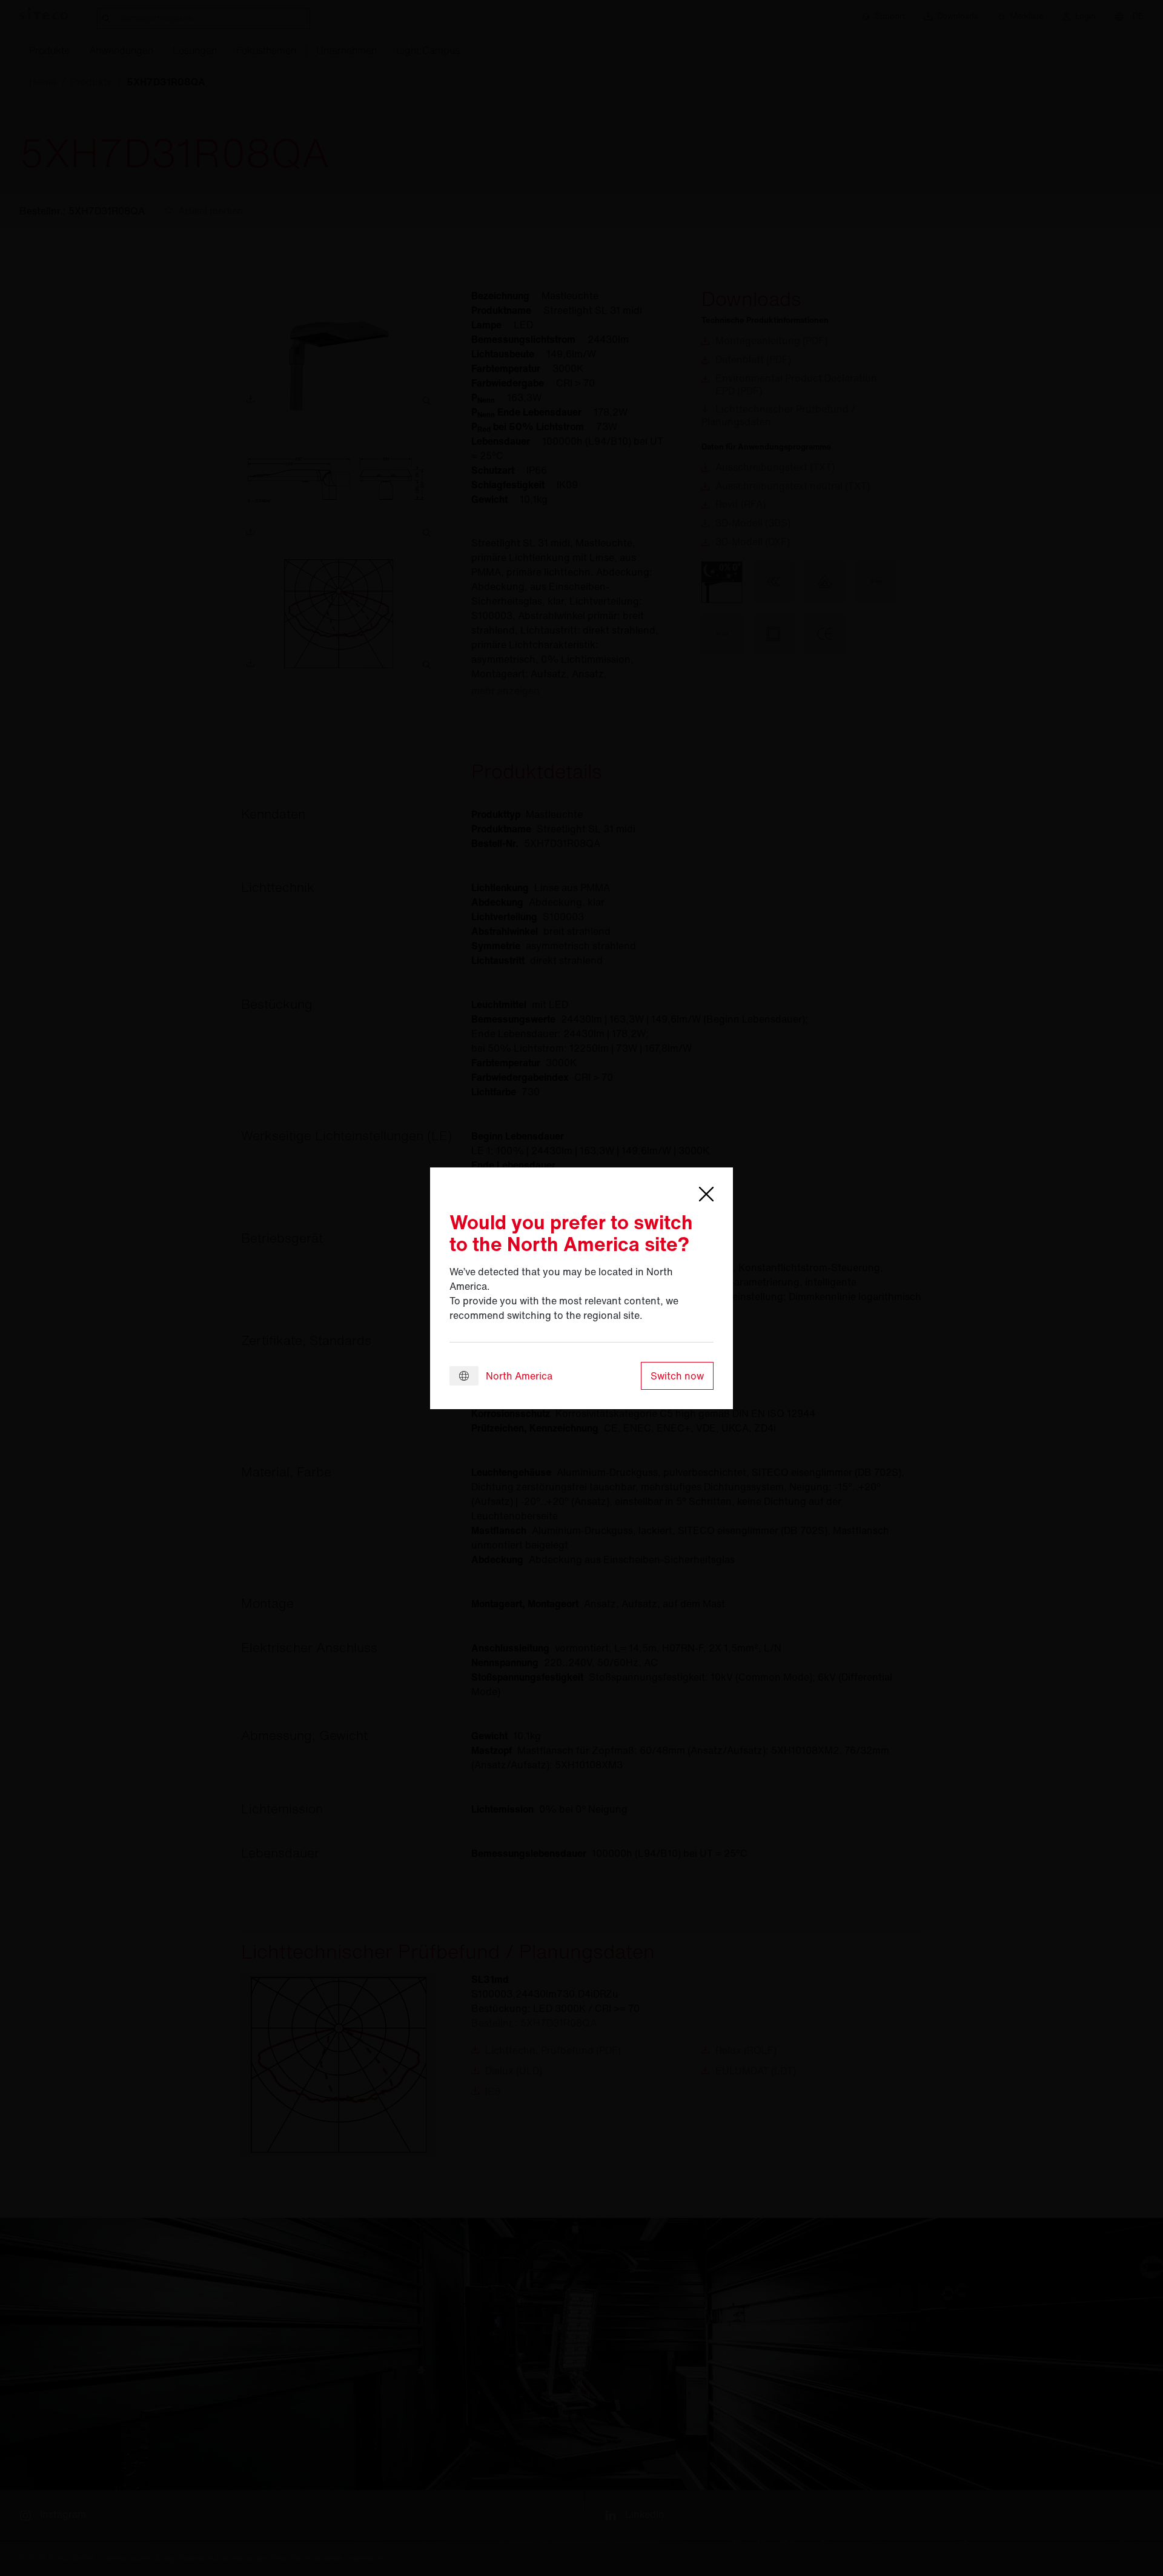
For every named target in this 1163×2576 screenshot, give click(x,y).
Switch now (677, 1376)
